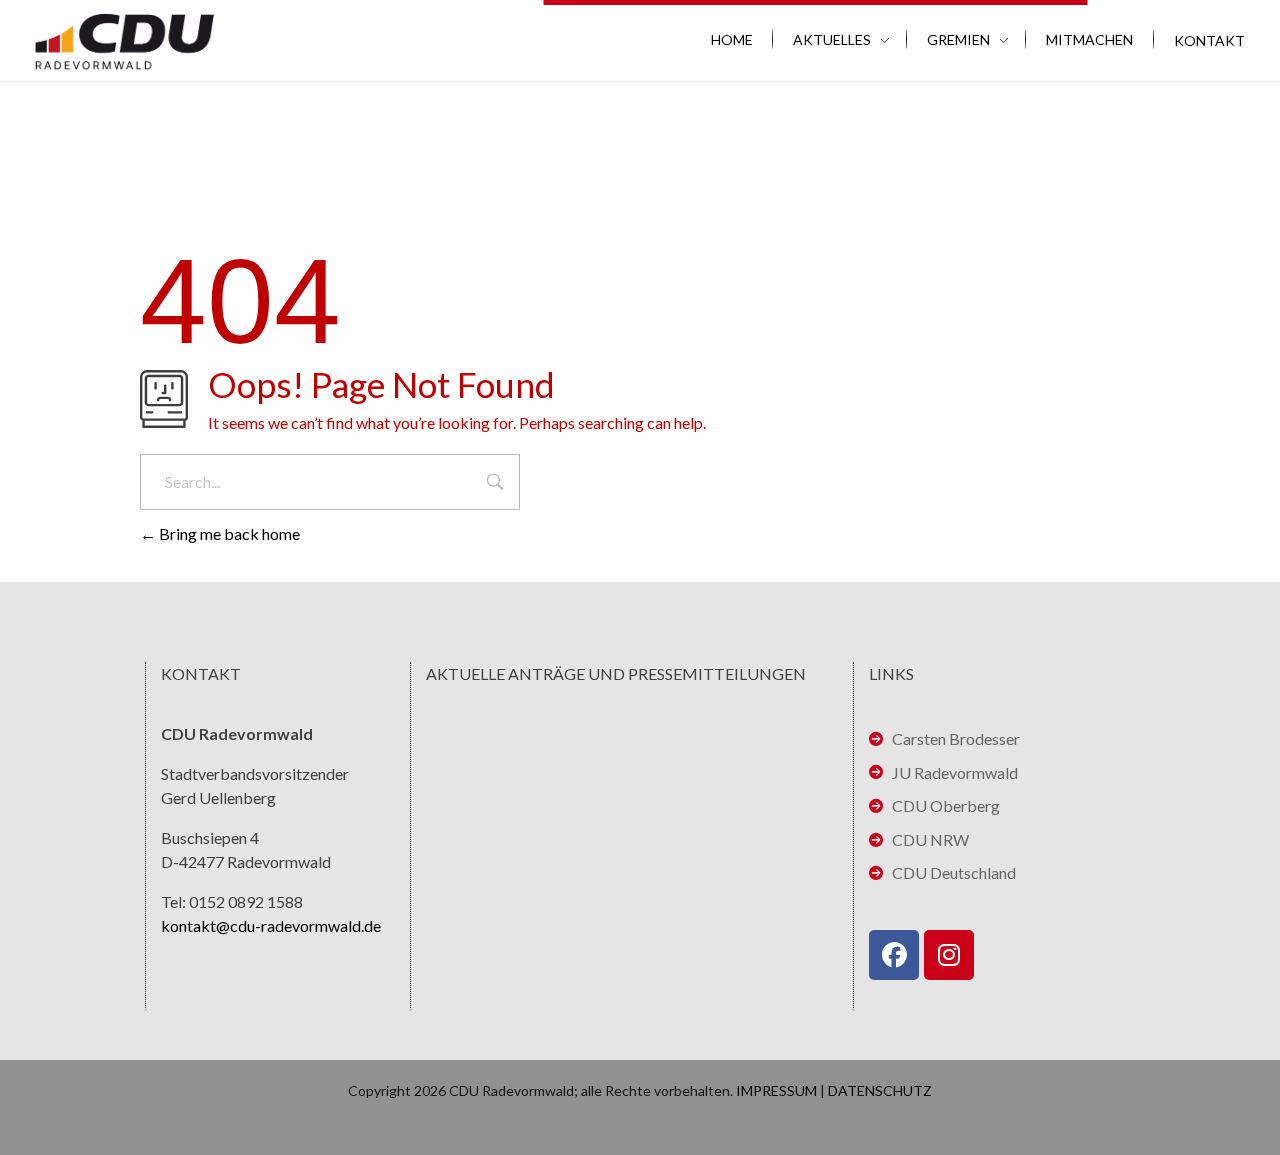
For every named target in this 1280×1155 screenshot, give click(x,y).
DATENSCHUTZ (880, 1090)
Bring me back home (228, 533)
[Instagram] (949, 955)
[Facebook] (894, 955)
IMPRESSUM (776, 1090)
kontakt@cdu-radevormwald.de (271, 925)
